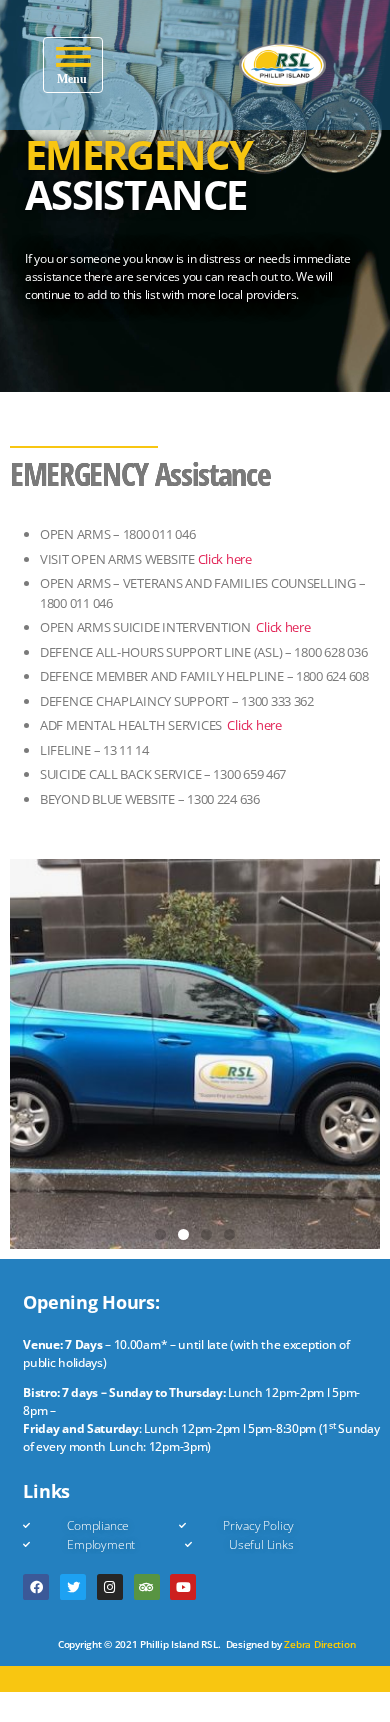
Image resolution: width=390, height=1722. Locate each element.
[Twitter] (73, 1587)
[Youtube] (183, 1587)
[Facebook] (36, 1587)
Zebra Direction (319, 1644)
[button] (73, 65)
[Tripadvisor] (147, 1587)
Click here (225, 559)
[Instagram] (110, 1587)
